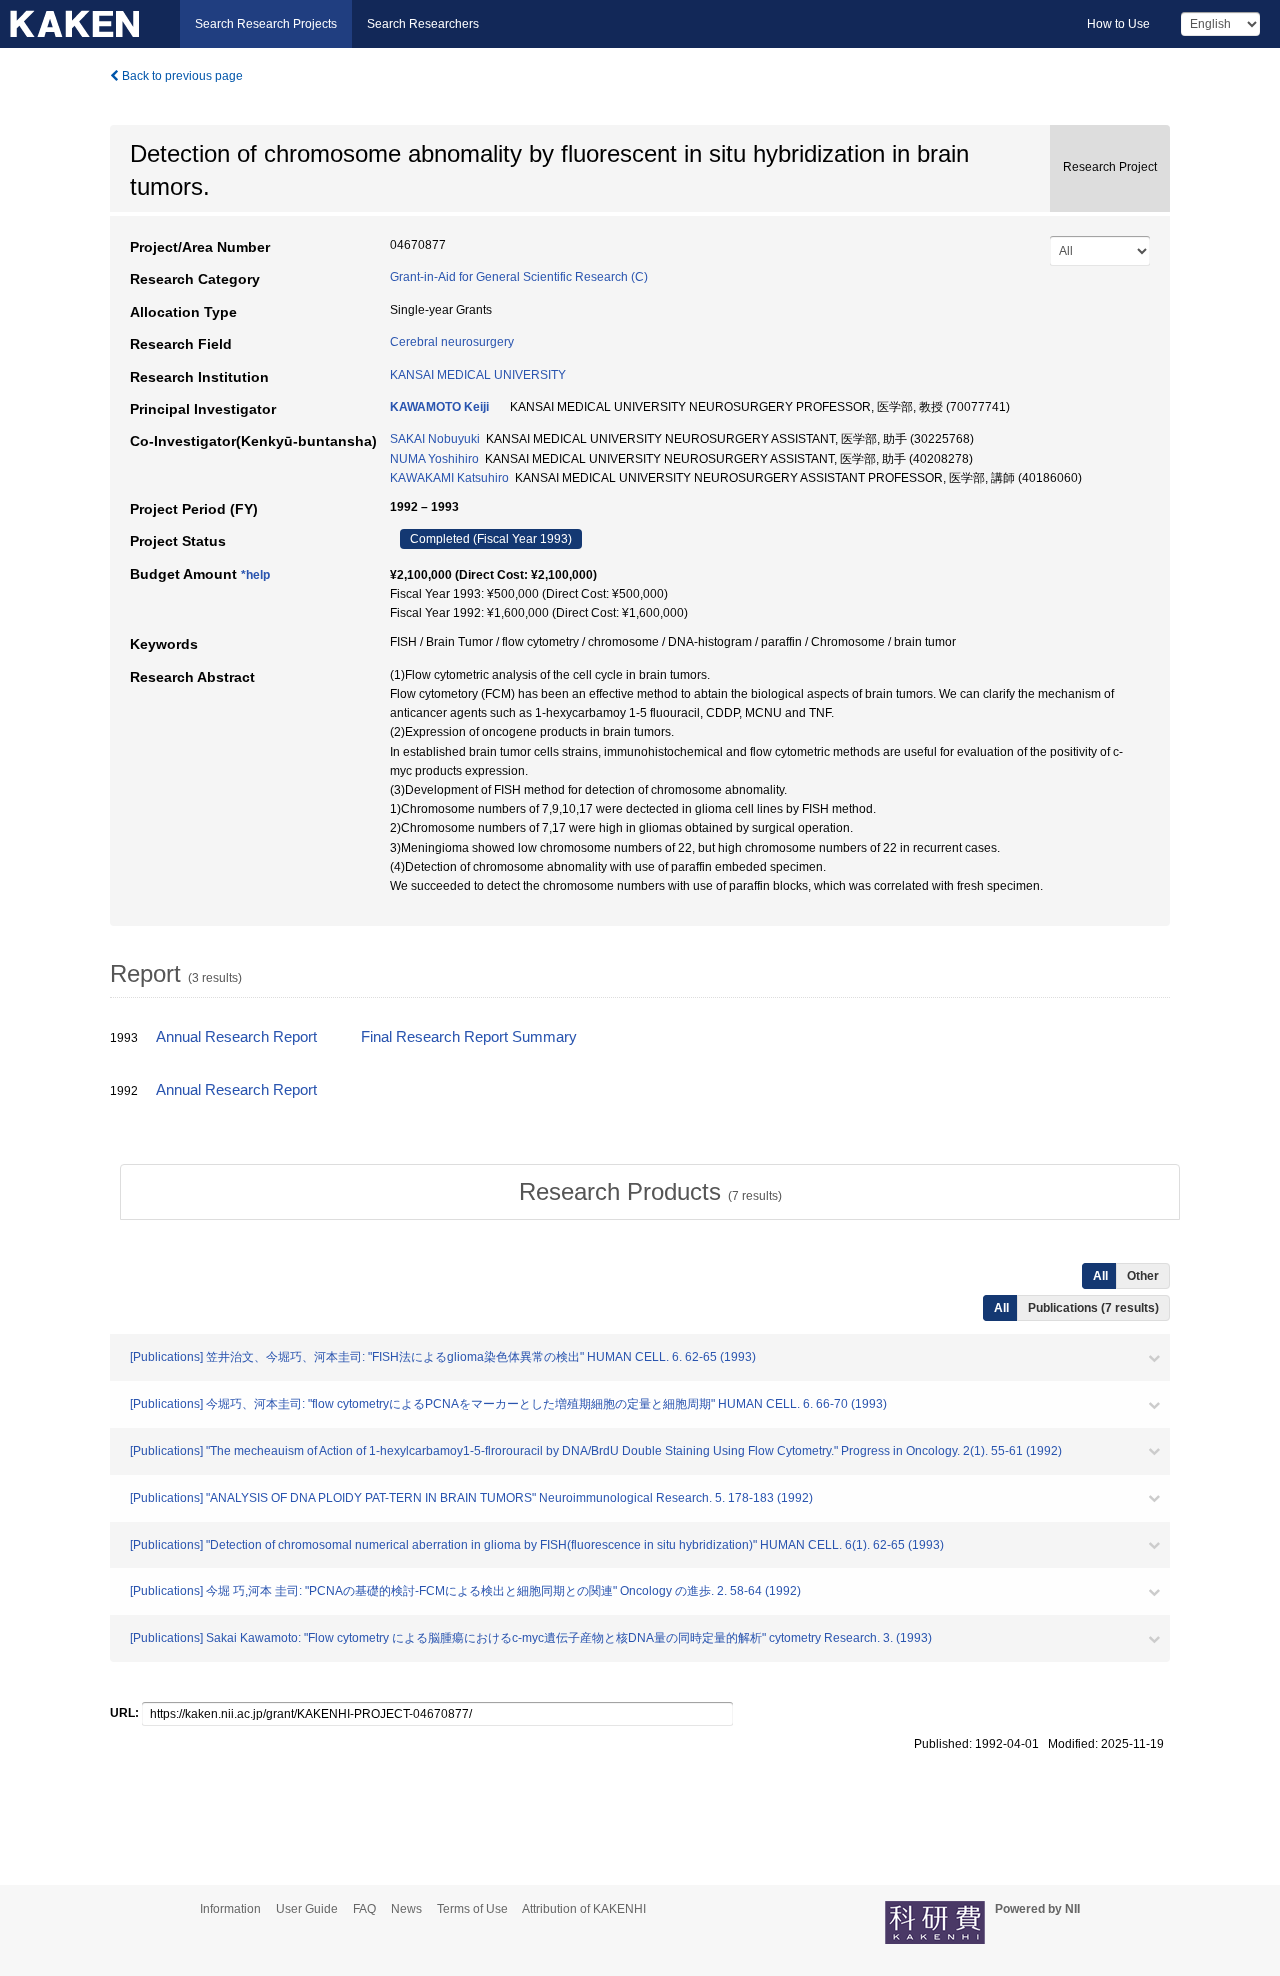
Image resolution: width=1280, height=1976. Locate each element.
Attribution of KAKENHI (584, 1909)
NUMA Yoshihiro (434, 459)
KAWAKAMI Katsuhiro (449, 478)
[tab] (650, 1192)
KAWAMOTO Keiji (439, 407)
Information (230, 1909)
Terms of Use (472, 1909)
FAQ (364, 1909)
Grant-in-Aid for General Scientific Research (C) (519, 277)
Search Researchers (423, 24)
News (406, 1909)
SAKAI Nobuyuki (435, 439)
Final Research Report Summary (469, 1037)
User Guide (307, 1909)
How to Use (1118, 24)
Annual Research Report (236, 1037)
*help (255, 575)
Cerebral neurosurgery (452, 342)
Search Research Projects (266, 24)
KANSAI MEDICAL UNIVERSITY (478, 375)
